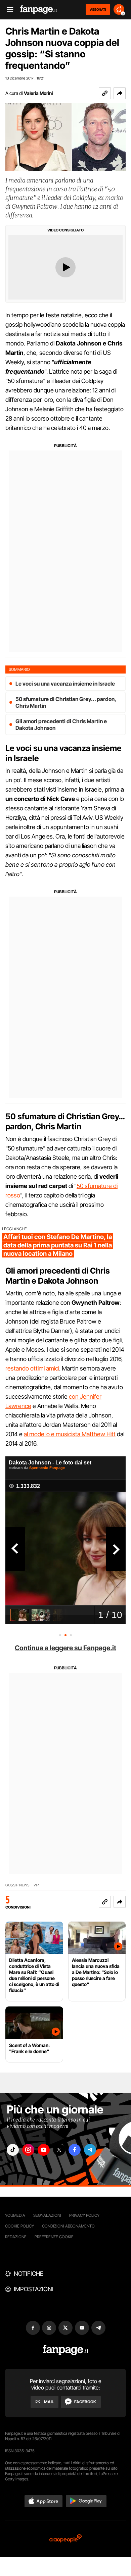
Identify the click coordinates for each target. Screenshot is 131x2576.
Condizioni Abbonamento (68, 2226)
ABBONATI (98, 9)
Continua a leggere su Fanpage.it (65, 1648)
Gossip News (17, 1885)
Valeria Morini (38, 93)
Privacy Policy (84, 2215)
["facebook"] (75, 2150)
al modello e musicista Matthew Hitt (70, 1434)
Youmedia (15, 2215)
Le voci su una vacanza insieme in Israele (65, 684)
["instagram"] (28, 2150)
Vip (36, 1885)
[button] (120, 93)
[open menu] (8, 10)
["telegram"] (90, 2150)
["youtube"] (44, 2150)
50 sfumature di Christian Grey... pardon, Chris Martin (66, 702)
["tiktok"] (13, 2150)
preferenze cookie (54, 2237)
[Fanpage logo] (39, 10)
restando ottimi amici (32, 1368)
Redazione (16, 2237)
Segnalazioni (47, 2215)
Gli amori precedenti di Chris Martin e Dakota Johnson (61, 724)
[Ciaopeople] (65, 2539)
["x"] (59, 2150)
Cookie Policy (19, 2226)
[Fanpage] (66, 2350)
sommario (19, 669)
